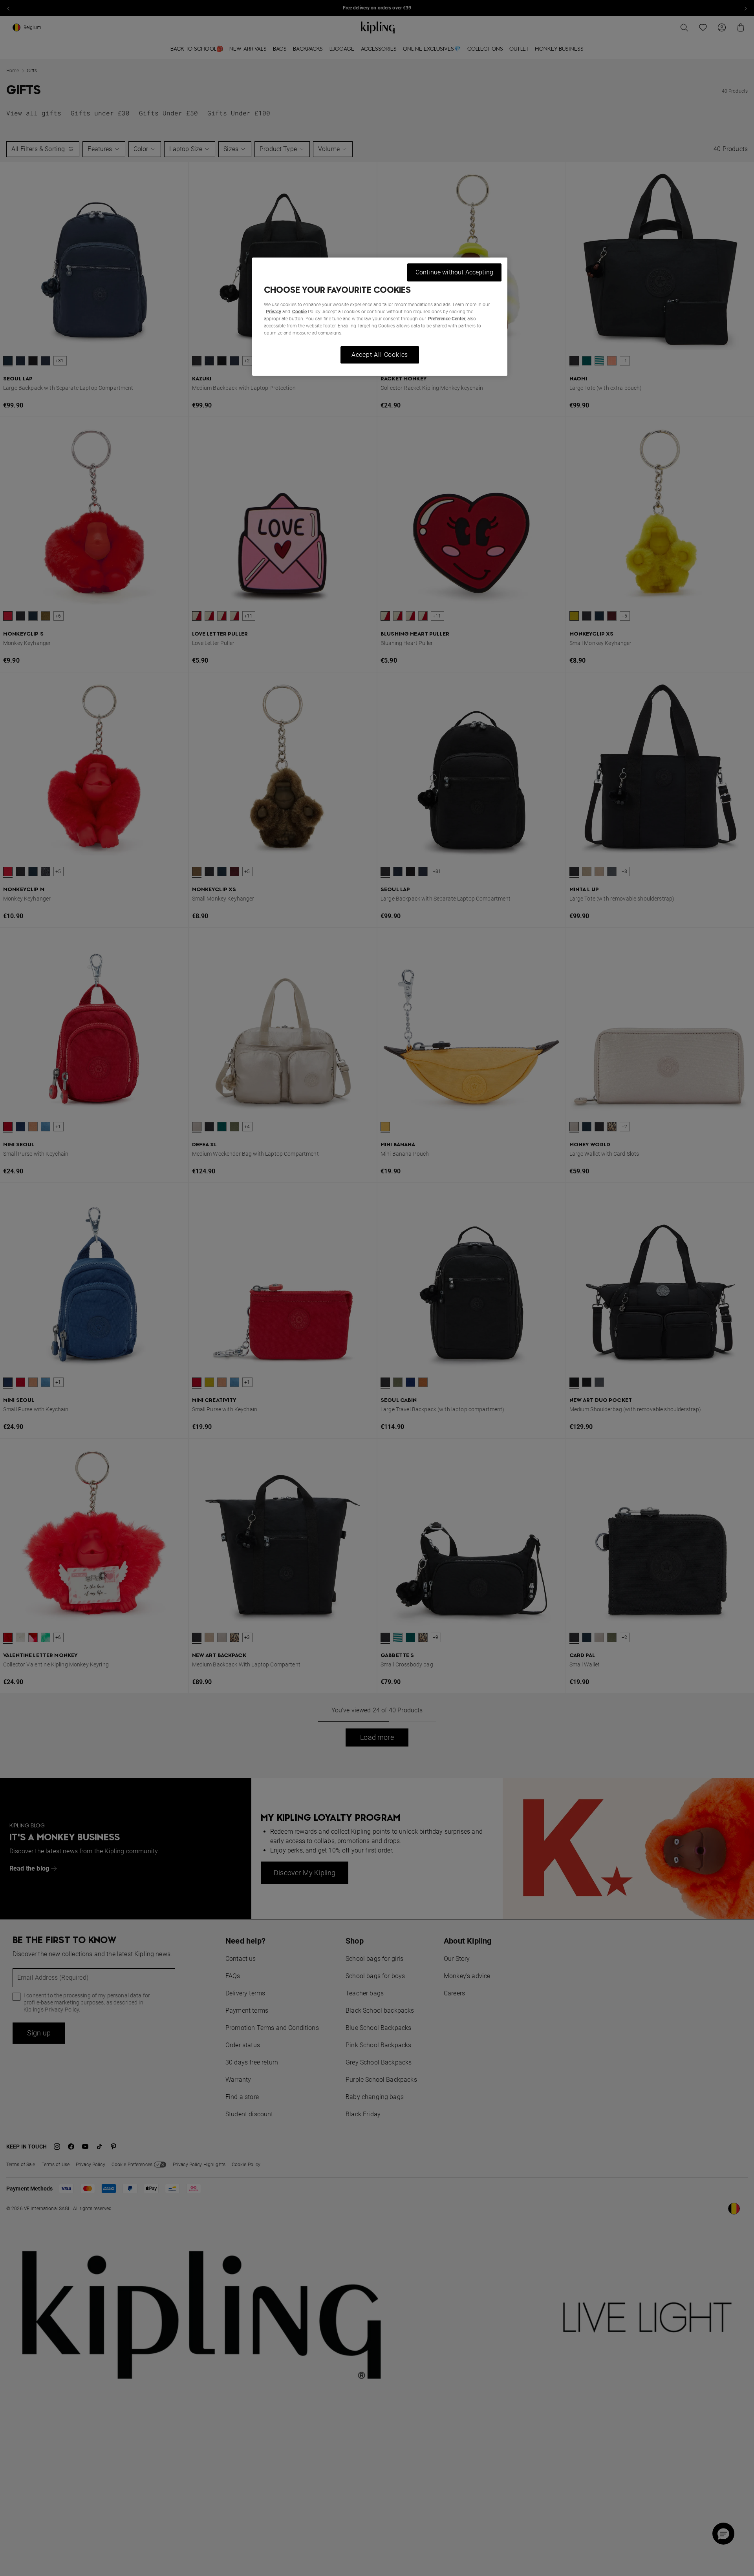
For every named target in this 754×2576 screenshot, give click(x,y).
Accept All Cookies (380, 355)
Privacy (274, 312)
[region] (380, 317)
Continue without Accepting (454, 272)
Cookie (299, 312)
